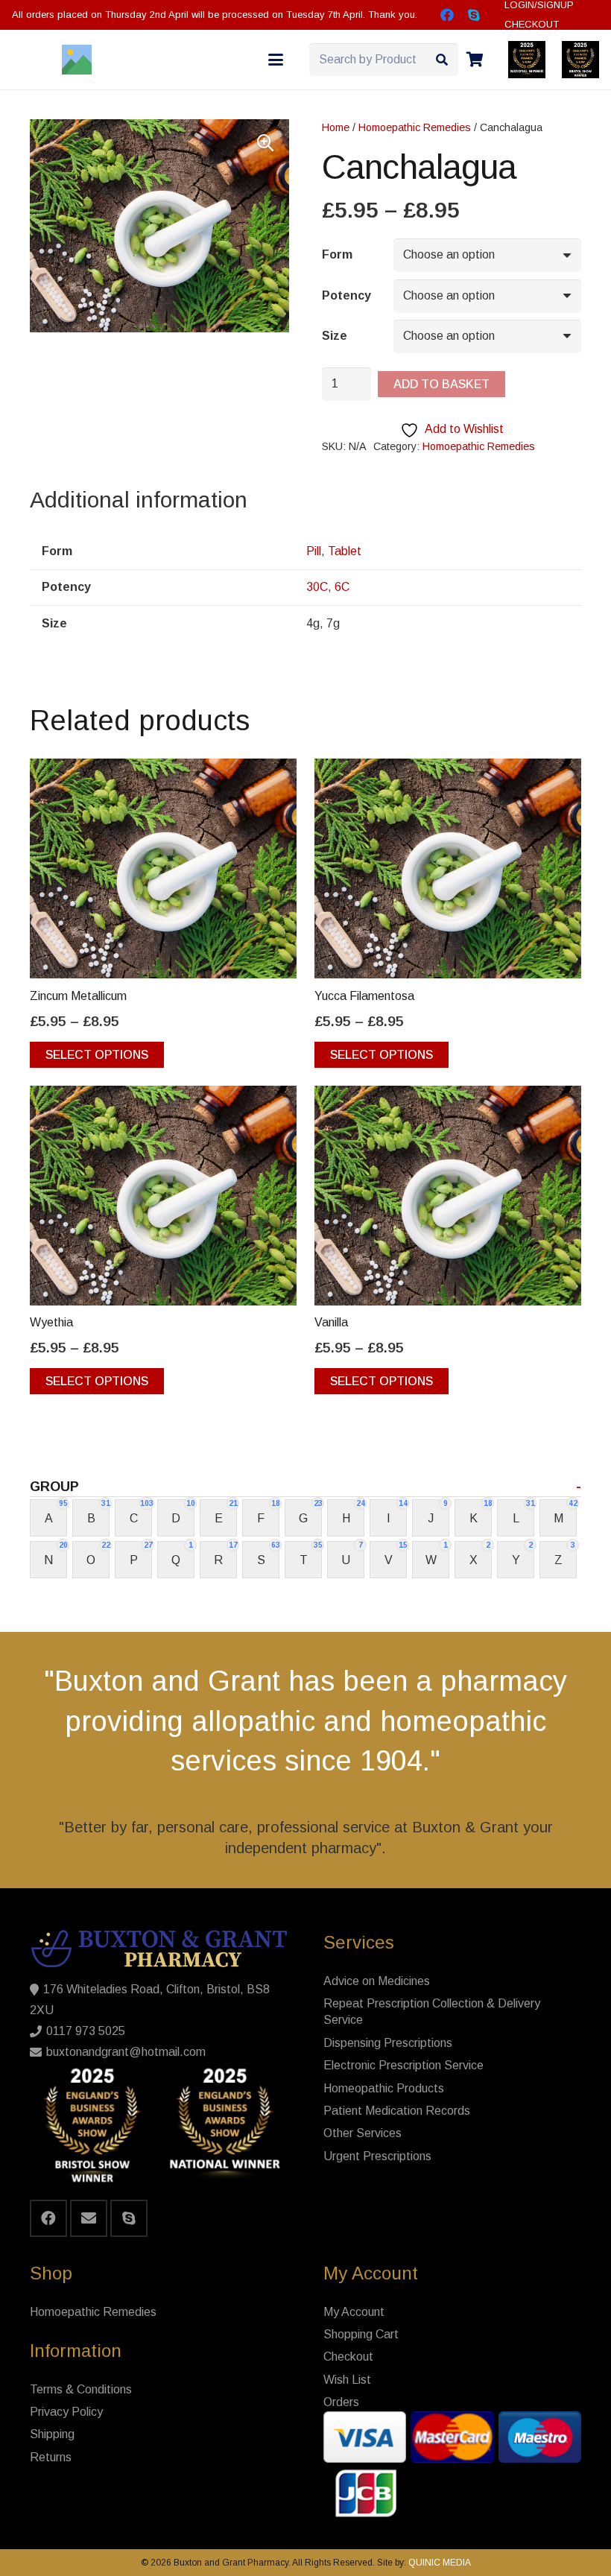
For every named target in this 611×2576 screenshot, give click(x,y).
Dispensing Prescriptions (388, 2043)
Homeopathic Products (384, 2088)
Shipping (52, 2434)
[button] (276, 60)
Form (337, 254)
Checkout (348, 2357)
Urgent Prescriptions (377, 2156)
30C (317, 587)
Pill (314, 551)
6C (342, 587)
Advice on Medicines (377, 1981)
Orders (341, 2402)
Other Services (363, 2133)
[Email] (89, 2218)
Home (336, 127)
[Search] (441, 60)
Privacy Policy (66, 2412)
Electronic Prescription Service (403, 2065)
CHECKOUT (532, 24)
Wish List (347, 2380)
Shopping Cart (361, 2334)
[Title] (77, 60)
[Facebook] (447, 15)
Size (335, 336)
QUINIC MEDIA (439, 2563)
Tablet (345, 551)
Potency (346, 295)
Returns (51, 2457)
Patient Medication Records (397, 2111)
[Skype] (474, 15)
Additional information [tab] (139, 500)
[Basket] (475, 60)
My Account (354, 2312)
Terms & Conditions (81, 2389)
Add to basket (441, 384)
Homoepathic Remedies (415, 127)
